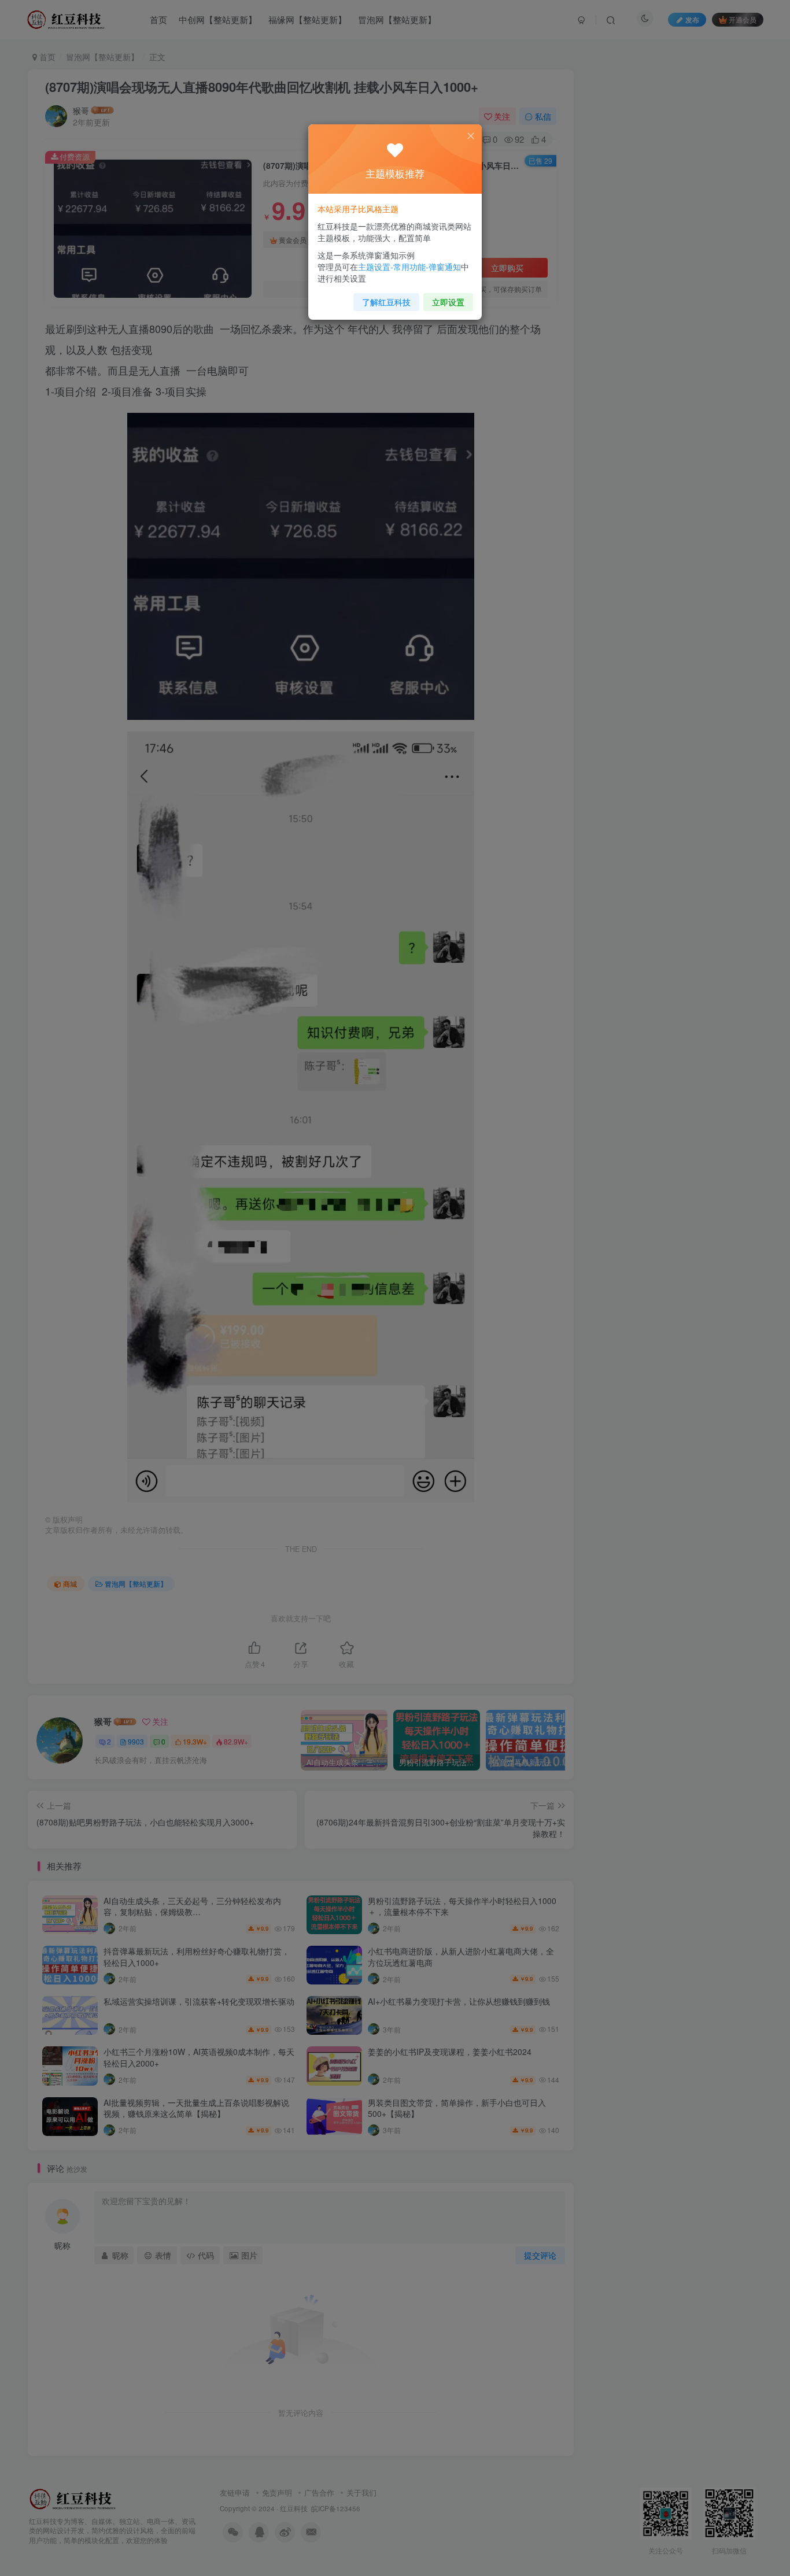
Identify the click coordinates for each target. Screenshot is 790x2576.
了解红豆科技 (386, 302)
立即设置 (448, 302)
